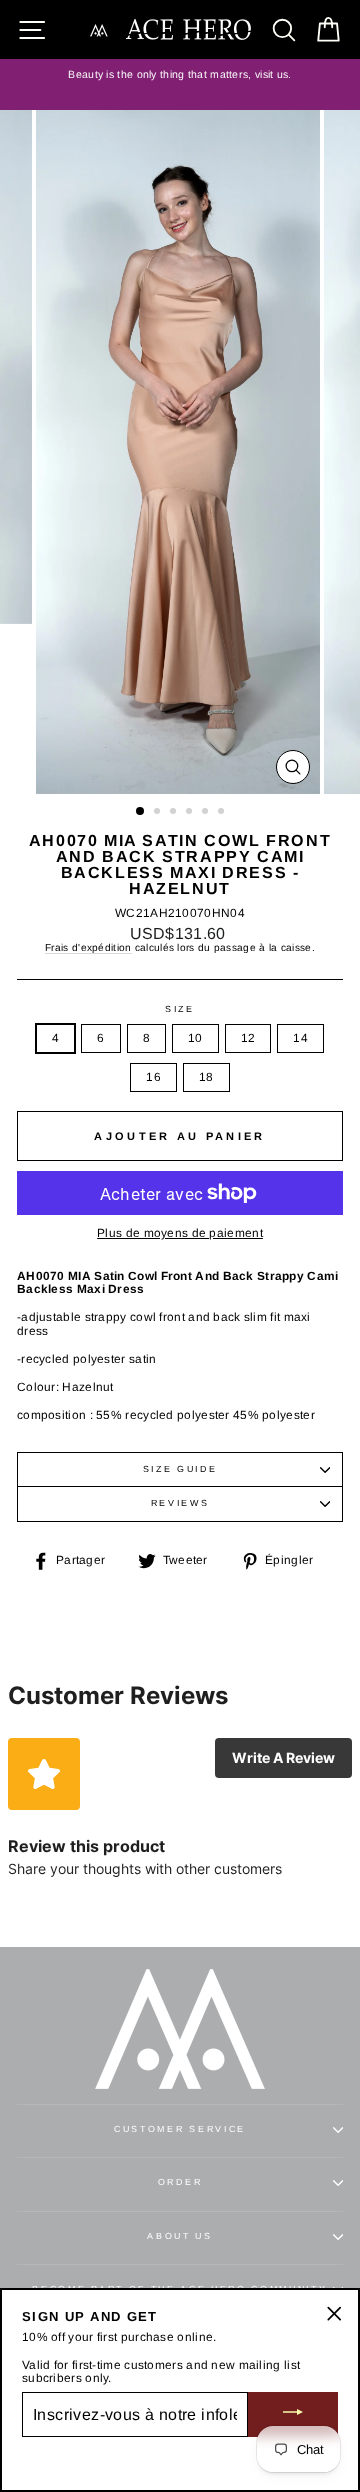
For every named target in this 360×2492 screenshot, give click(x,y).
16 (153, 1077)
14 (300, 1038)
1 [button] (141, 812)
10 (195, 1038)
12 (248, 1038)
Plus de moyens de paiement (180, 1233)
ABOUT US (179, 2236)
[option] (180, 75)
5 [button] (207, 813)
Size (180, 1009)
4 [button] (191, 813)
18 (206, 1077)
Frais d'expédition (88, 947)
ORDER (180, 2182)
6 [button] (223, 813)
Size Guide (180, 1469)
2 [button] (159, 813)
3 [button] (175, 813)
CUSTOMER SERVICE (180, 2129)
